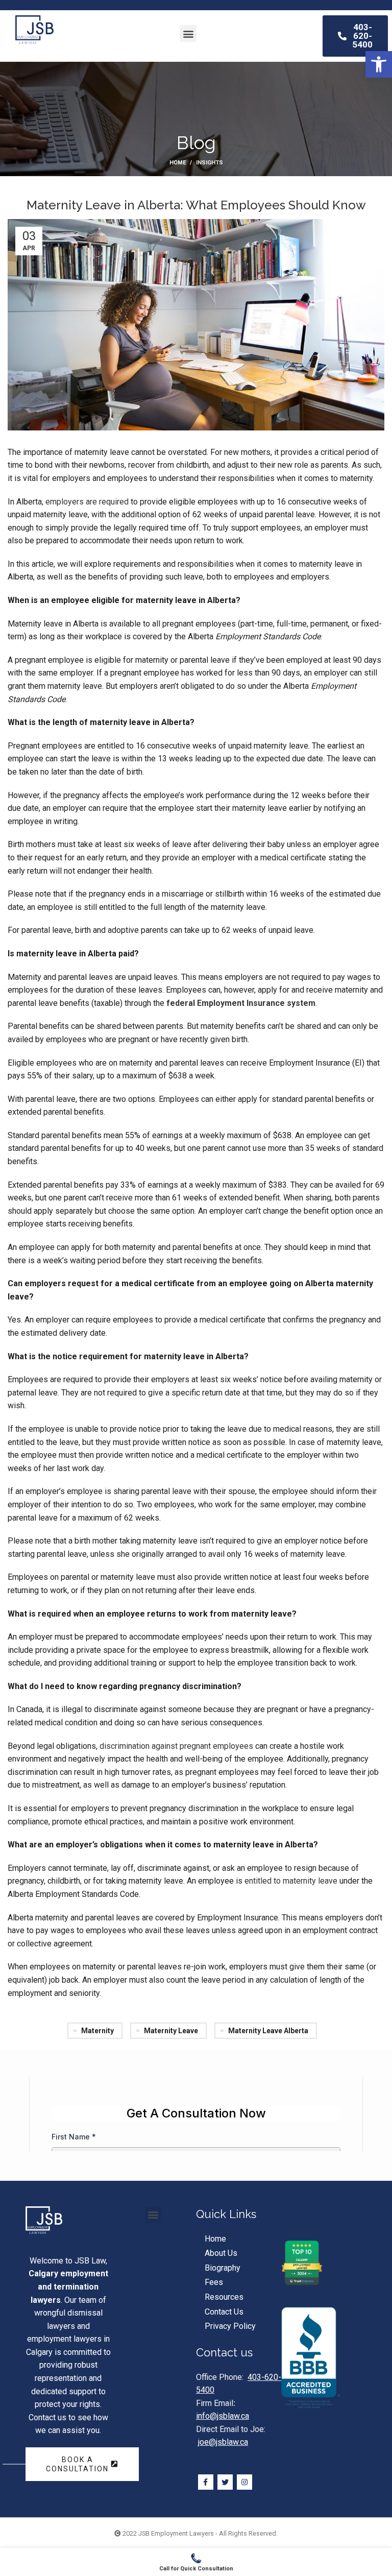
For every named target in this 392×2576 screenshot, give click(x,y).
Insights (210, 163)
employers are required (87, 502)
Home (178, 163)
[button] (379, 64)
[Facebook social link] (206, 2482)
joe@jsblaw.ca (223, 2442)
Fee (212, 2282)
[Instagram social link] (244, 2482)
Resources (224, 2297)
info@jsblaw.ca (223, 2416)
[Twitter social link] (225, 2482)
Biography (223, 2268)
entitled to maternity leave (291, 1881)
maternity (97, 2031)
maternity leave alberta (268, 2031)
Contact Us (224, 2312)
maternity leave (171, 2031)
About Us (221, 2253)
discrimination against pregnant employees (176, 1746)
